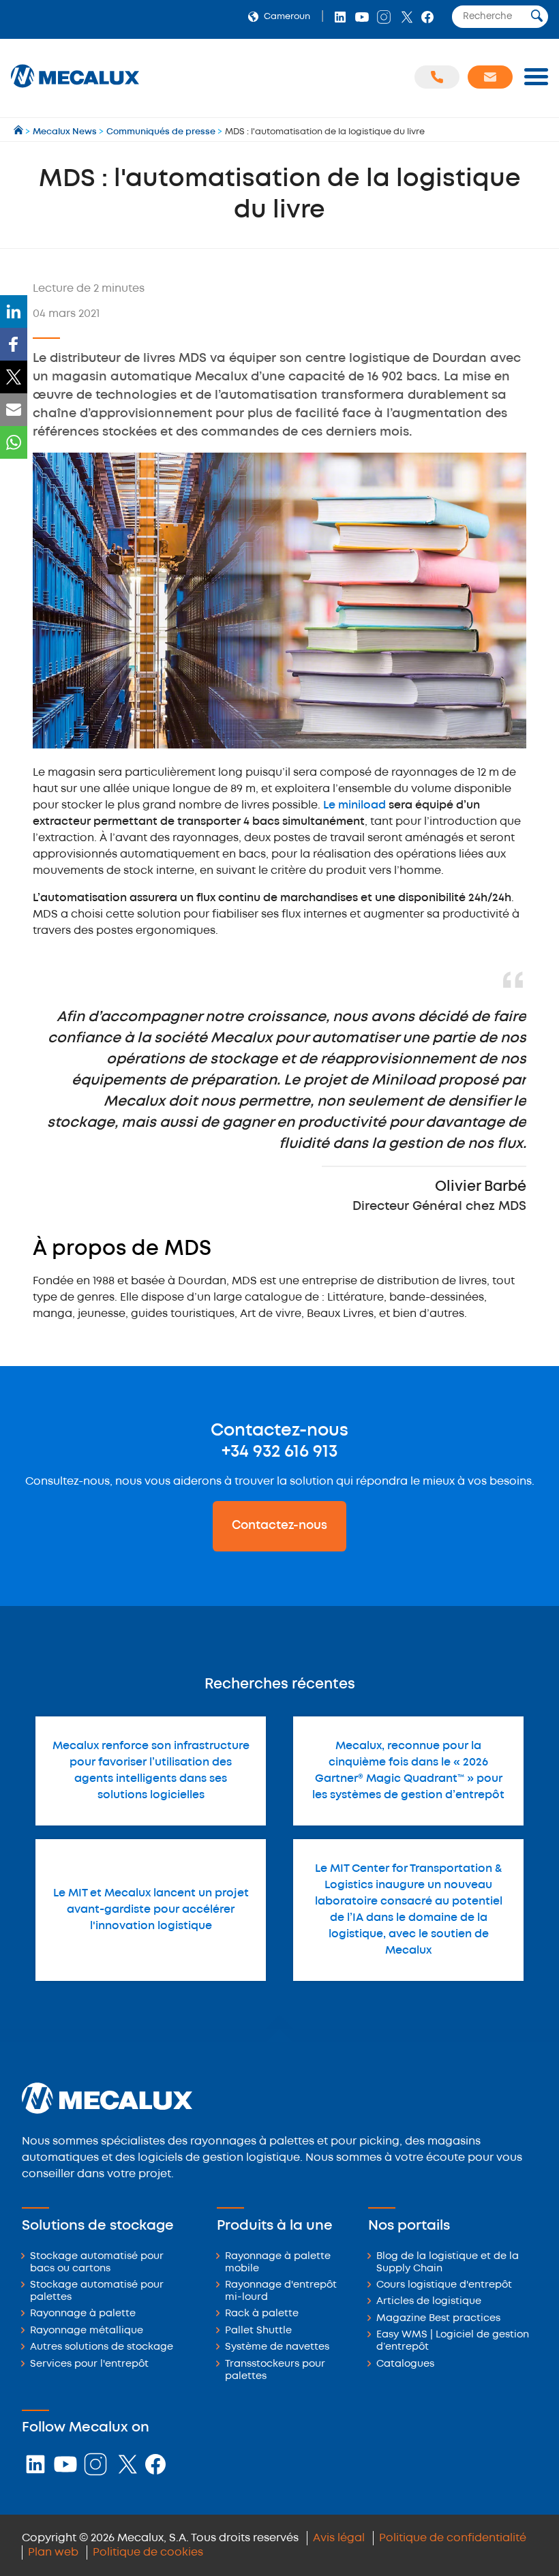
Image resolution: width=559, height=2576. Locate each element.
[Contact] (490, 77)
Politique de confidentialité (453, 2538)
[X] (14, 377)
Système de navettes (277, 2347)
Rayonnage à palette (83, 2314)
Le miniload (354, 805)
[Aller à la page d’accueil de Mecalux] (19, 132)
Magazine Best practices (438, 2319)
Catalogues (405, 2364)
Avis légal (339, 2538)
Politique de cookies (148, 2552)
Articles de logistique (429, 2302)
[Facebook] (14, 344)
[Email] (14, 410)
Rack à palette (262, 2314)
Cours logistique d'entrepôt (444, 2285)
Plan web (53, 2552)
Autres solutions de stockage (102, 2347)
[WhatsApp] (14, 442)
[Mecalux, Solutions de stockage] (75, 88)
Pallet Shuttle (258, 2331)
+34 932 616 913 (279, 1452)
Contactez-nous (279, 1526)
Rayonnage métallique (87, 2331)
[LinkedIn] (14, 312)
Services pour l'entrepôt (89, 2364)
